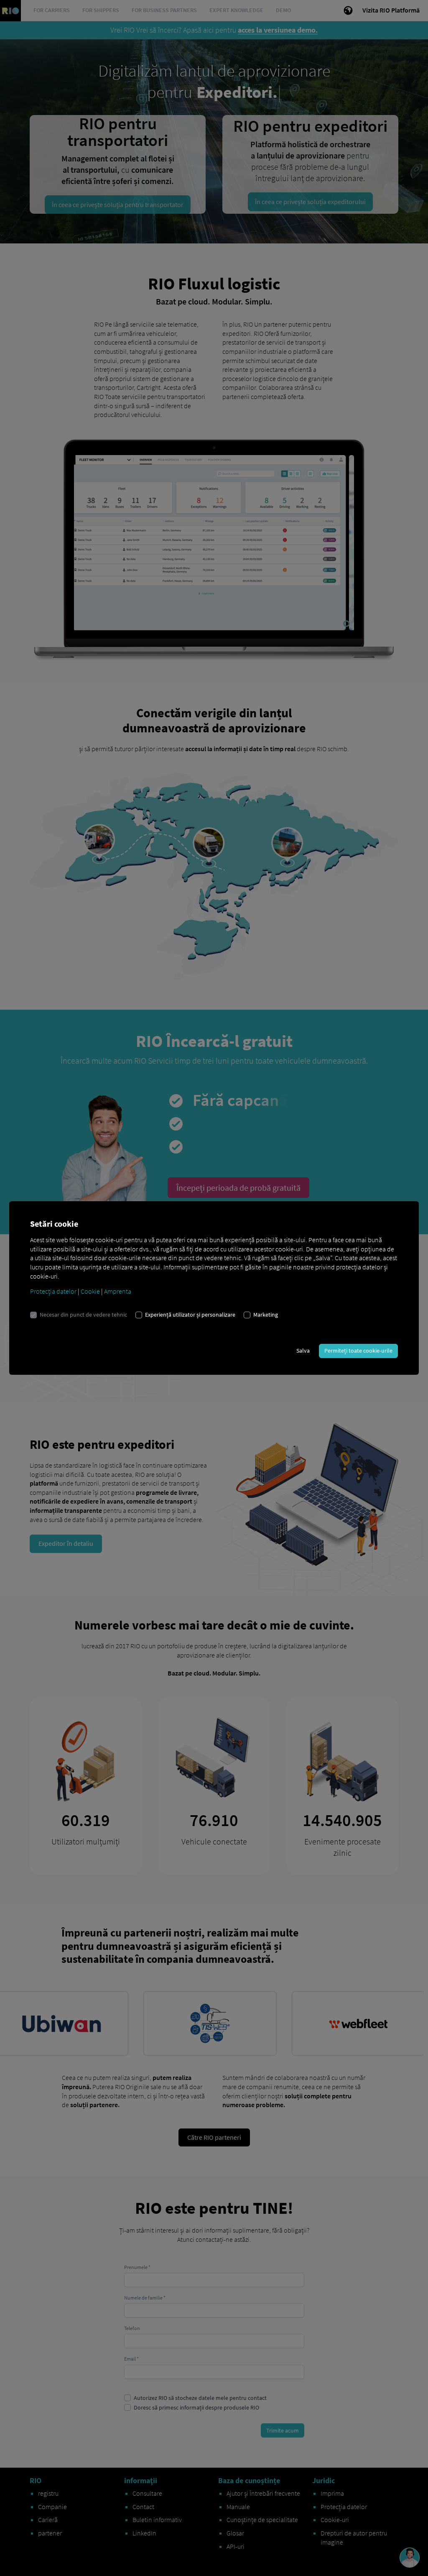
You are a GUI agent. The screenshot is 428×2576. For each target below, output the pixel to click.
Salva (303, 1351)
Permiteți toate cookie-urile (358, 1351)
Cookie (90, 1291)
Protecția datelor (53, 1291)
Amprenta (118, 1291)
